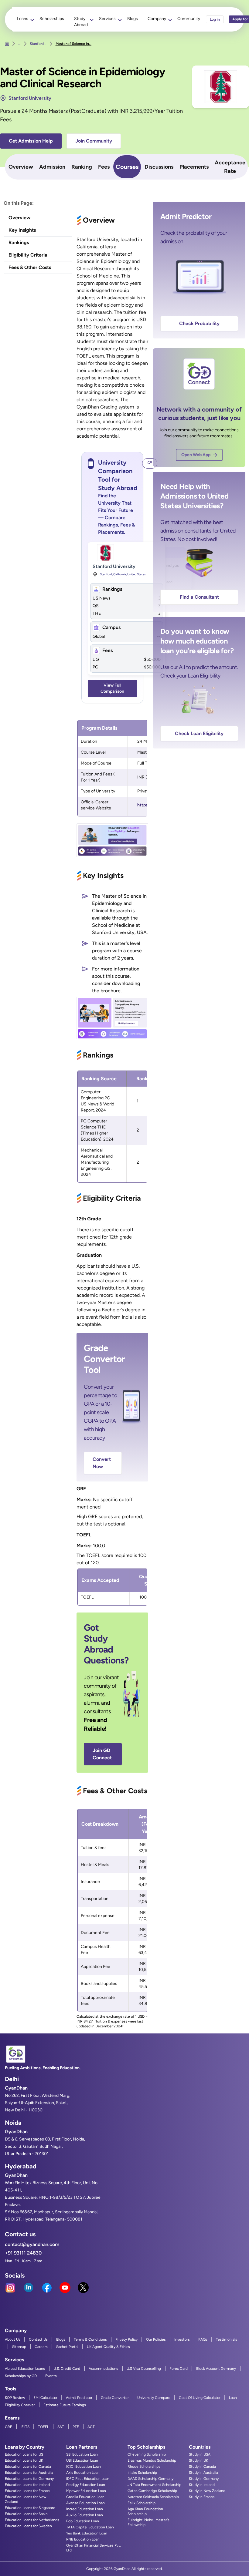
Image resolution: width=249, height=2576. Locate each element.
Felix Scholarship (142, 2503)
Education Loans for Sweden (28, 2526)
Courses (127, 167)
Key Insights (22, 230)
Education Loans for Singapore (30, 2508)
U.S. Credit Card (67, 2369)
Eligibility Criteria (28, 255)
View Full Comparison (112, 688)
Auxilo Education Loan (85, 2515)
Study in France (202, 2497)
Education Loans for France (27, 2491)
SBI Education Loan (82, 2454)
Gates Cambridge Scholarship (152, 2491)
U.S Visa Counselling (144, 2369)
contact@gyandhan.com (32, 2244)
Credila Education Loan (85, 2497)
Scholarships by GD (21, 2376)
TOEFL (43, 2427)
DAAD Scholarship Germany (150, 2479)
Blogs (133, 19)
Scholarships (52, 19)
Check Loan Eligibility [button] (199, 733)
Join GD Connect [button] (102, 1754)
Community (189, 19)
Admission (52, 167)
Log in (215, 19)
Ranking (82, 167)
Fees (104, 167)
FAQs (203, 2339)
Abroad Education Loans (25, 2369)
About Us (13, 2339)
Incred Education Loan (85, 2509)
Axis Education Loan (83, 2473)
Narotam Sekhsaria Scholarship (153, 2497)
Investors (182, 2339)
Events (51, 2376)
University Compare (154, 2398)
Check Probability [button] (199, 323)
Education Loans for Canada (28, 2467)
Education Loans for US (24, 2454)
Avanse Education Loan (85, 2503)
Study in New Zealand (207, 2491)
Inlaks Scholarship (142, 2473)
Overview (21, 167)
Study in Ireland (202, 2485)
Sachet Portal (67, 2347)
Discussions (159, 167)
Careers (41, 2347)
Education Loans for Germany (29, 2479)
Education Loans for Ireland (27, 2485)
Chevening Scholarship (147, 2454)
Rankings (19, 242)
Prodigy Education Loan (86, 2485)
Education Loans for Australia (29, 2473)
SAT (61, 2427)
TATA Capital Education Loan (90, 2527)
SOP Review (15, 2398)
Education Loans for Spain (26, 2514)
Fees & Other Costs (30, 267)
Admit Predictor (79, 2398)
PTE (76, 2427)
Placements (194, 167)
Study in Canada (202, 2467)
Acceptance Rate (230, 167)
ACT (91, 2427)
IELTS (25, 2427)
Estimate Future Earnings (65, 2405)
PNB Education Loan (83, 2539)
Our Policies (156, 2339)
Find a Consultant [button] (199, 597)
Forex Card (179, 2369)
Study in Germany (204, 2479)
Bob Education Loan (83, 2521)
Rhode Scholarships (144, 2467)
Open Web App (196, 455)
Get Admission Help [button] (31, 141)
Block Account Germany (216, 2369)
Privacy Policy (126, 2339)
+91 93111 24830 (23, 2253)
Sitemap (19, 2347)
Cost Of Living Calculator (200, 2398)
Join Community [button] (94, 141)
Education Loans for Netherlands (32, 2520)
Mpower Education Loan (86, 2491)
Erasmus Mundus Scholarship (152, 2460)
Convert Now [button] (102, 1463)
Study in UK (198, 2460)
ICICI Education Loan (84, 2467)
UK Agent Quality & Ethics (108, 2347)
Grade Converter (115, 2398)
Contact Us (38, 2339)
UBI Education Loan (82, 2460)
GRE (9, 2427)
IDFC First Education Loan (88, 2479)
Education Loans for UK (24, 2460)
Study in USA (200, 2454)
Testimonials (227, 2339)
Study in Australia (203, 2473)
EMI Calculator (45, 2398)
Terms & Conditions (90, 2339)
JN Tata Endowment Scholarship (154, 2485)
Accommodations (103, 2369)
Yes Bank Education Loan (87, 2533)
